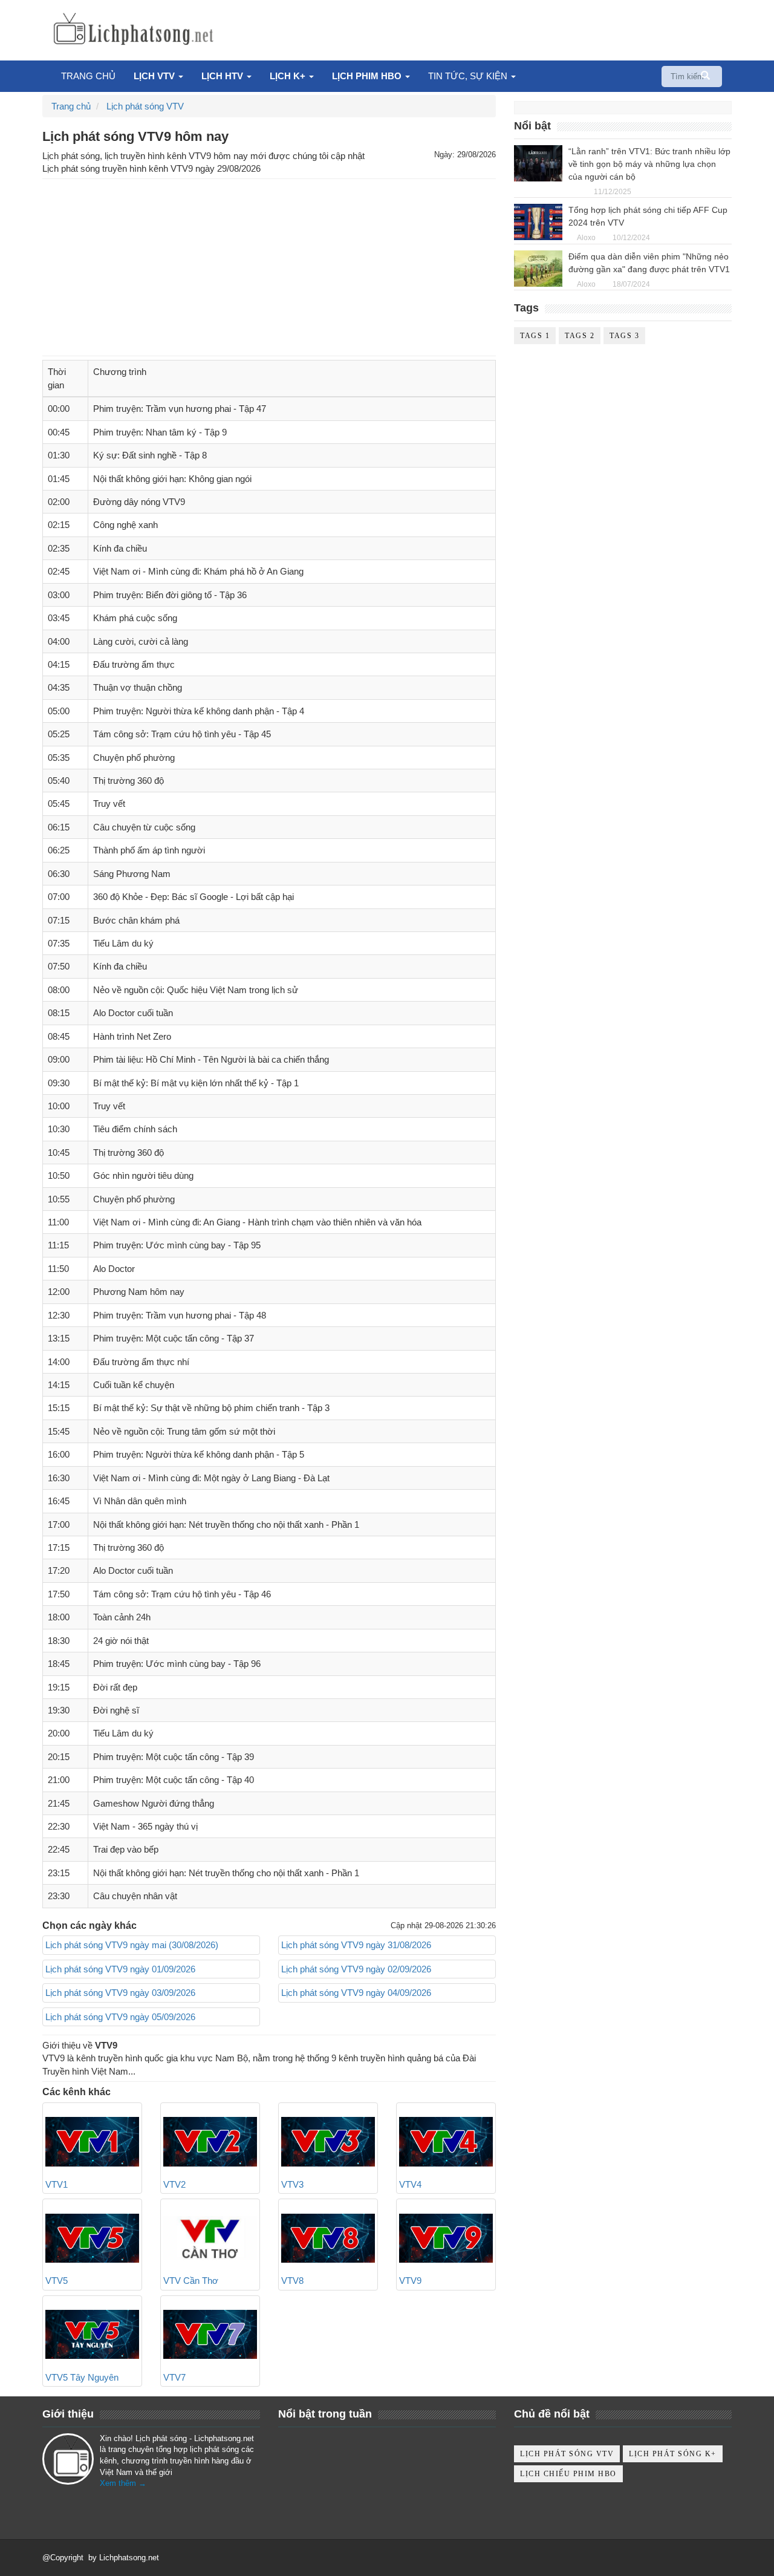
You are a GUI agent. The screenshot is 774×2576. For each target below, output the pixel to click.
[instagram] (170, 2508)
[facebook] (55, 2508)
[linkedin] (141, 2508)
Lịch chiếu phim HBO (568, 2474)
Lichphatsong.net (129, 2558)
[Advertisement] (269, 267)
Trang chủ (88, 76)
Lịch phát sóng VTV (567, 2454)
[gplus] (112, 2508)
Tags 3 (624, 336)
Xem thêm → (123, 2483)
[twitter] (84, 2508)
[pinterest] (199, 2508)
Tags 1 (535, 336)
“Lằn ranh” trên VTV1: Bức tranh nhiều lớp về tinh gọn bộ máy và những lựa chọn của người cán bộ (649, 164)
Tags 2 (580, 336)
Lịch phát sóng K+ (673, 2454)
